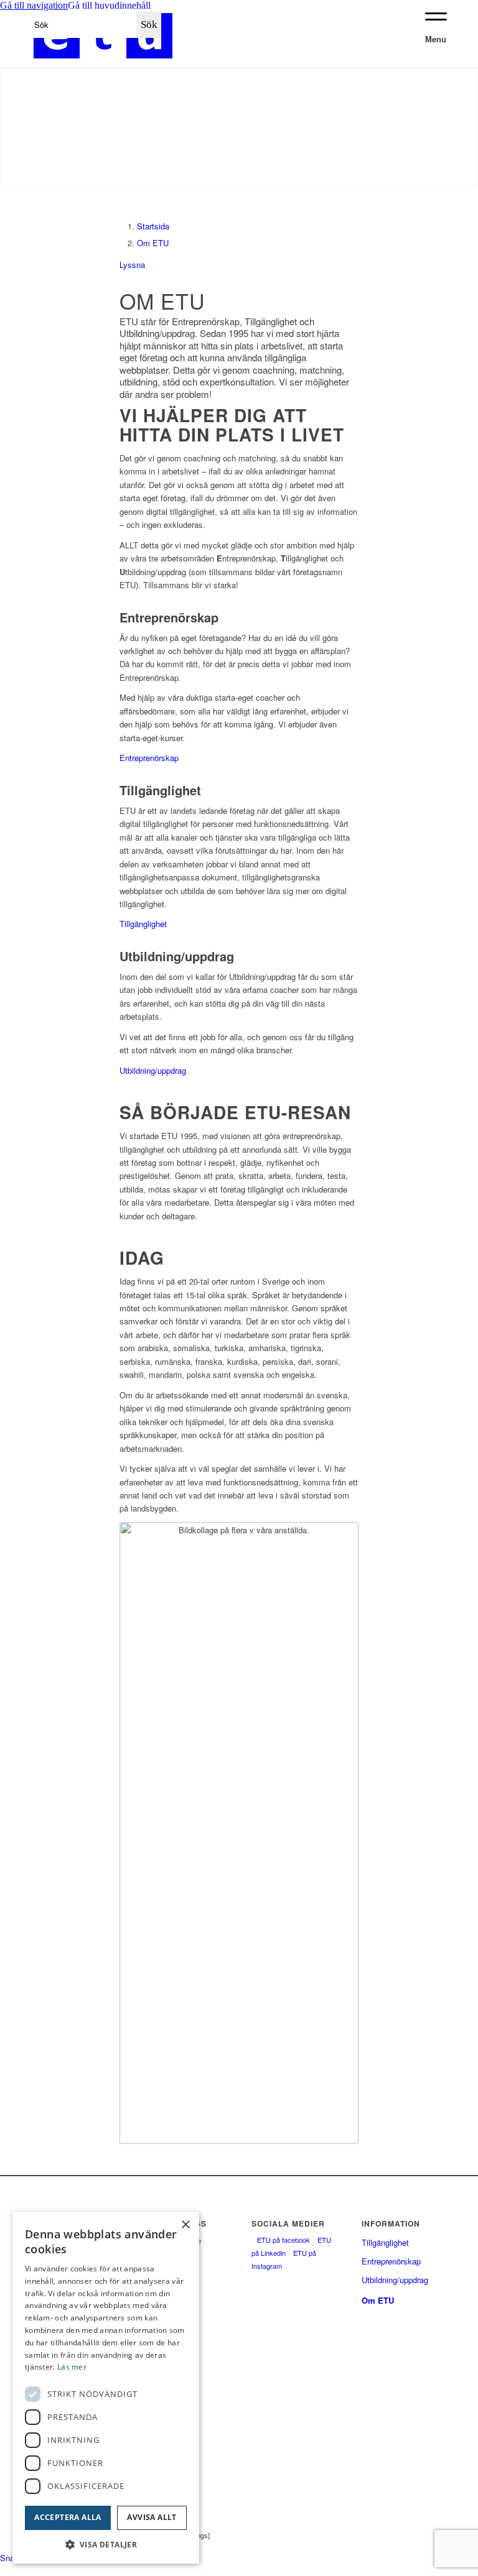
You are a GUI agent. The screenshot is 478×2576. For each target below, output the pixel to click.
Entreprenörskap (149, 758)
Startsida (153, 226)
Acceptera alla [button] (68, 2517)
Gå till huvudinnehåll (109, 5)
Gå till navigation (34, 5)
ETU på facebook (284, 2240)
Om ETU (153, 243)
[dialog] (106, 2388)
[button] (431, 2529)
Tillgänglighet (143, 924)
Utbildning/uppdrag (153, 1070)
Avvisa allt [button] (152, 2517)
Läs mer (72, 2367)
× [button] (185, 2225)
